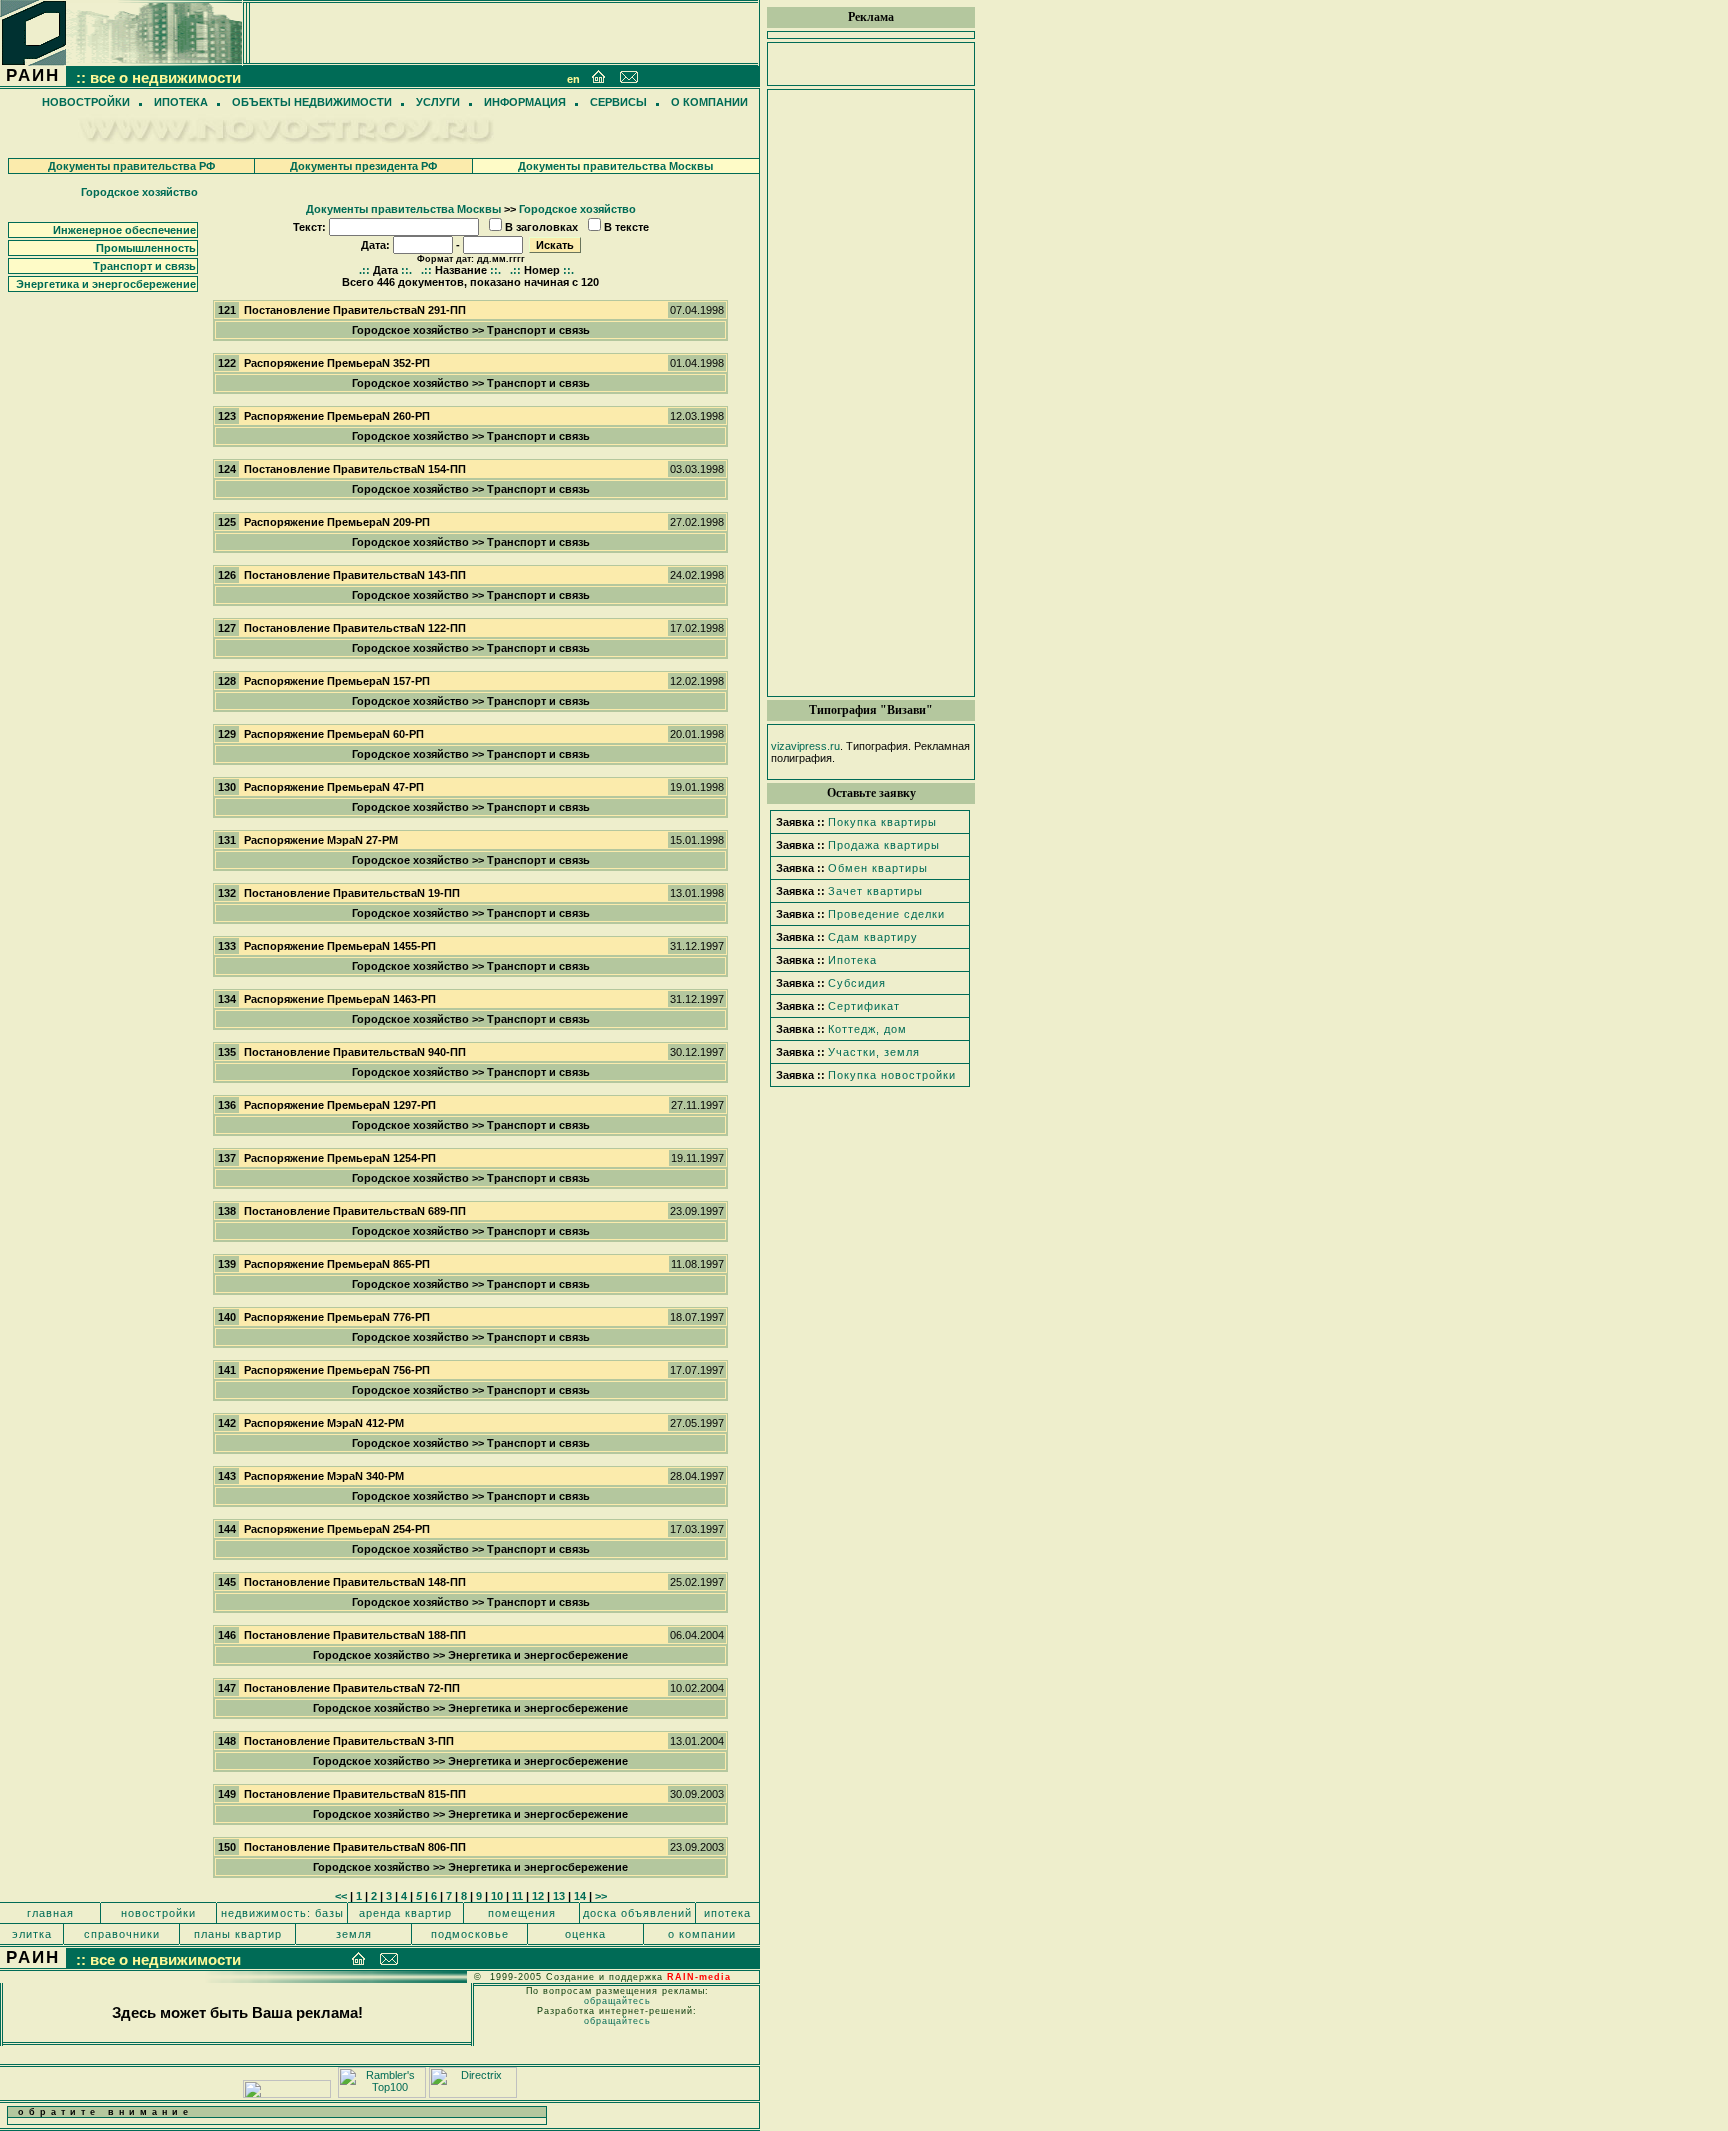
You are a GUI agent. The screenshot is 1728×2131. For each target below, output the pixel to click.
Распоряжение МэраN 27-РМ (321, 840)
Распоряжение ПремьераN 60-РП (334, 734)
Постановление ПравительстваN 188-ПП (355, 1635)
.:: (364, 270)
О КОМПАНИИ (709, 102)
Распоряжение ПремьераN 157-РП (337, 681)
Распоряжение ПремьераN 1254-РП (340, 1158)
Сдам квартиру (873, 937)
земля (354, 1934)
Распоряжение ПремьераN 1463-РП (340, 999)
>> (601, 1896)
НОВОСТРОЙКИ (86, 102)
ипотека (727, 1913)
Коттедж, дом (867, 1029)
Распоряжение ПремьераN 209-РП (337, 522)
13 (559, 1896)
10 (497, 1896)
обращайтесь (617, 2001)
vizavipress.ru (805, 746)
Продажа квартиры (884, 845)
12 (538, 1896)
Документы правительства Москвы (615, 166)
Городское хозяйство (139, 192)
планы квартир (238, 1934)
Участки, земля (874, 1052)
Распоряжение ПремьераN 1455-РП (340, 946)
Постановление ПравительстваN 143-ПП (355, 575)
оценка (585, 1934)
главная (50, 1913)
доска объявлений (637, 1913)
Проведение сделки (886, 914)
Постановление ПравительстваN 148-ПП (355, 1582)
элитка (32, 1934)
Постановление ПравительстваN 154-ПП (355, 469)
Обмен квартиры (878, 868)
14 (580, 1896)
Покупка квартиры (882, 822)
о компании (702, 1934)
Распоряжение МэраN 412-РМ (324, 1423)
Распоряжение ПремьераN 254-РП (337, 1529)
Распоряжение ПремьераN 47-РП (334, 787)
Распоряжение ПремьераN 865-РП (337, 1264)
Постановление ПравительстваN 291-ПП (355, 310)
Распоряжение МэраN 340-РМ (324, 1476)
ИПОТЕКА (181, 102)
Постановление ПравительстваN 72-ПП (352, 1688)
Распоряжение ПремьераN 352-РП (337, 363)
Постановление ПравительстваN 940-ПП (355, 1052)
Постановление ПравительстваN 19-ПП (352, 893)
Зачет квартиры (875, 891)
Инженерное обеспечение (124, 230)
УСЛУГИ (438, 102)
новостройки (158, 1913)
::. (406, 270)
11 (517, 1896)
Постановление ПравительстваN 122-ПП (355, 628)
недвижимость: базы (282, 1913)
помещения (522, 1913)
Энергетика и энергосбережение (106, 284)
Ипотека (852, 960)
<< (341, 1896)
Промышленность (146, 248)
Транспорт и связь (144, 266)
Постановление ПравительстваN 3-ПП (349, 1741)
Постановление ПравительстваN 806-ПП (355, 1847)
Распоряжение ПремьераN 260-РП (337, 416)
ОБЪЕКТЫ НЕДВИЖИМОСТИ (312, 102)
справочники (122, 1934)
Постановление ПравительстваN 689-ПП (355, 1211)
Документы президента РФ (363, 166)
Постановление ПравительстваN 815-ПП (355, 1794)
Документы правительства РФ (131, 166)
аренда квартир (405, 1913)
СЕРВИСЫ (618, 102)
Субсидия (857, 983)
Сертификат (864, 1006)
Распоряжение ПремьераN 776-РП (337, 1317)
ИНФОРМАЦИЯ (525, 102)
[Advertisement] (871, 393)
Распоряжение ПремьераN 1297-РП (340, 1105)
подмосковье (470, 1934)
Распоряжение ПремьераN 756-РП (337, 1370)
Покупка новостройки (892, 1075)
